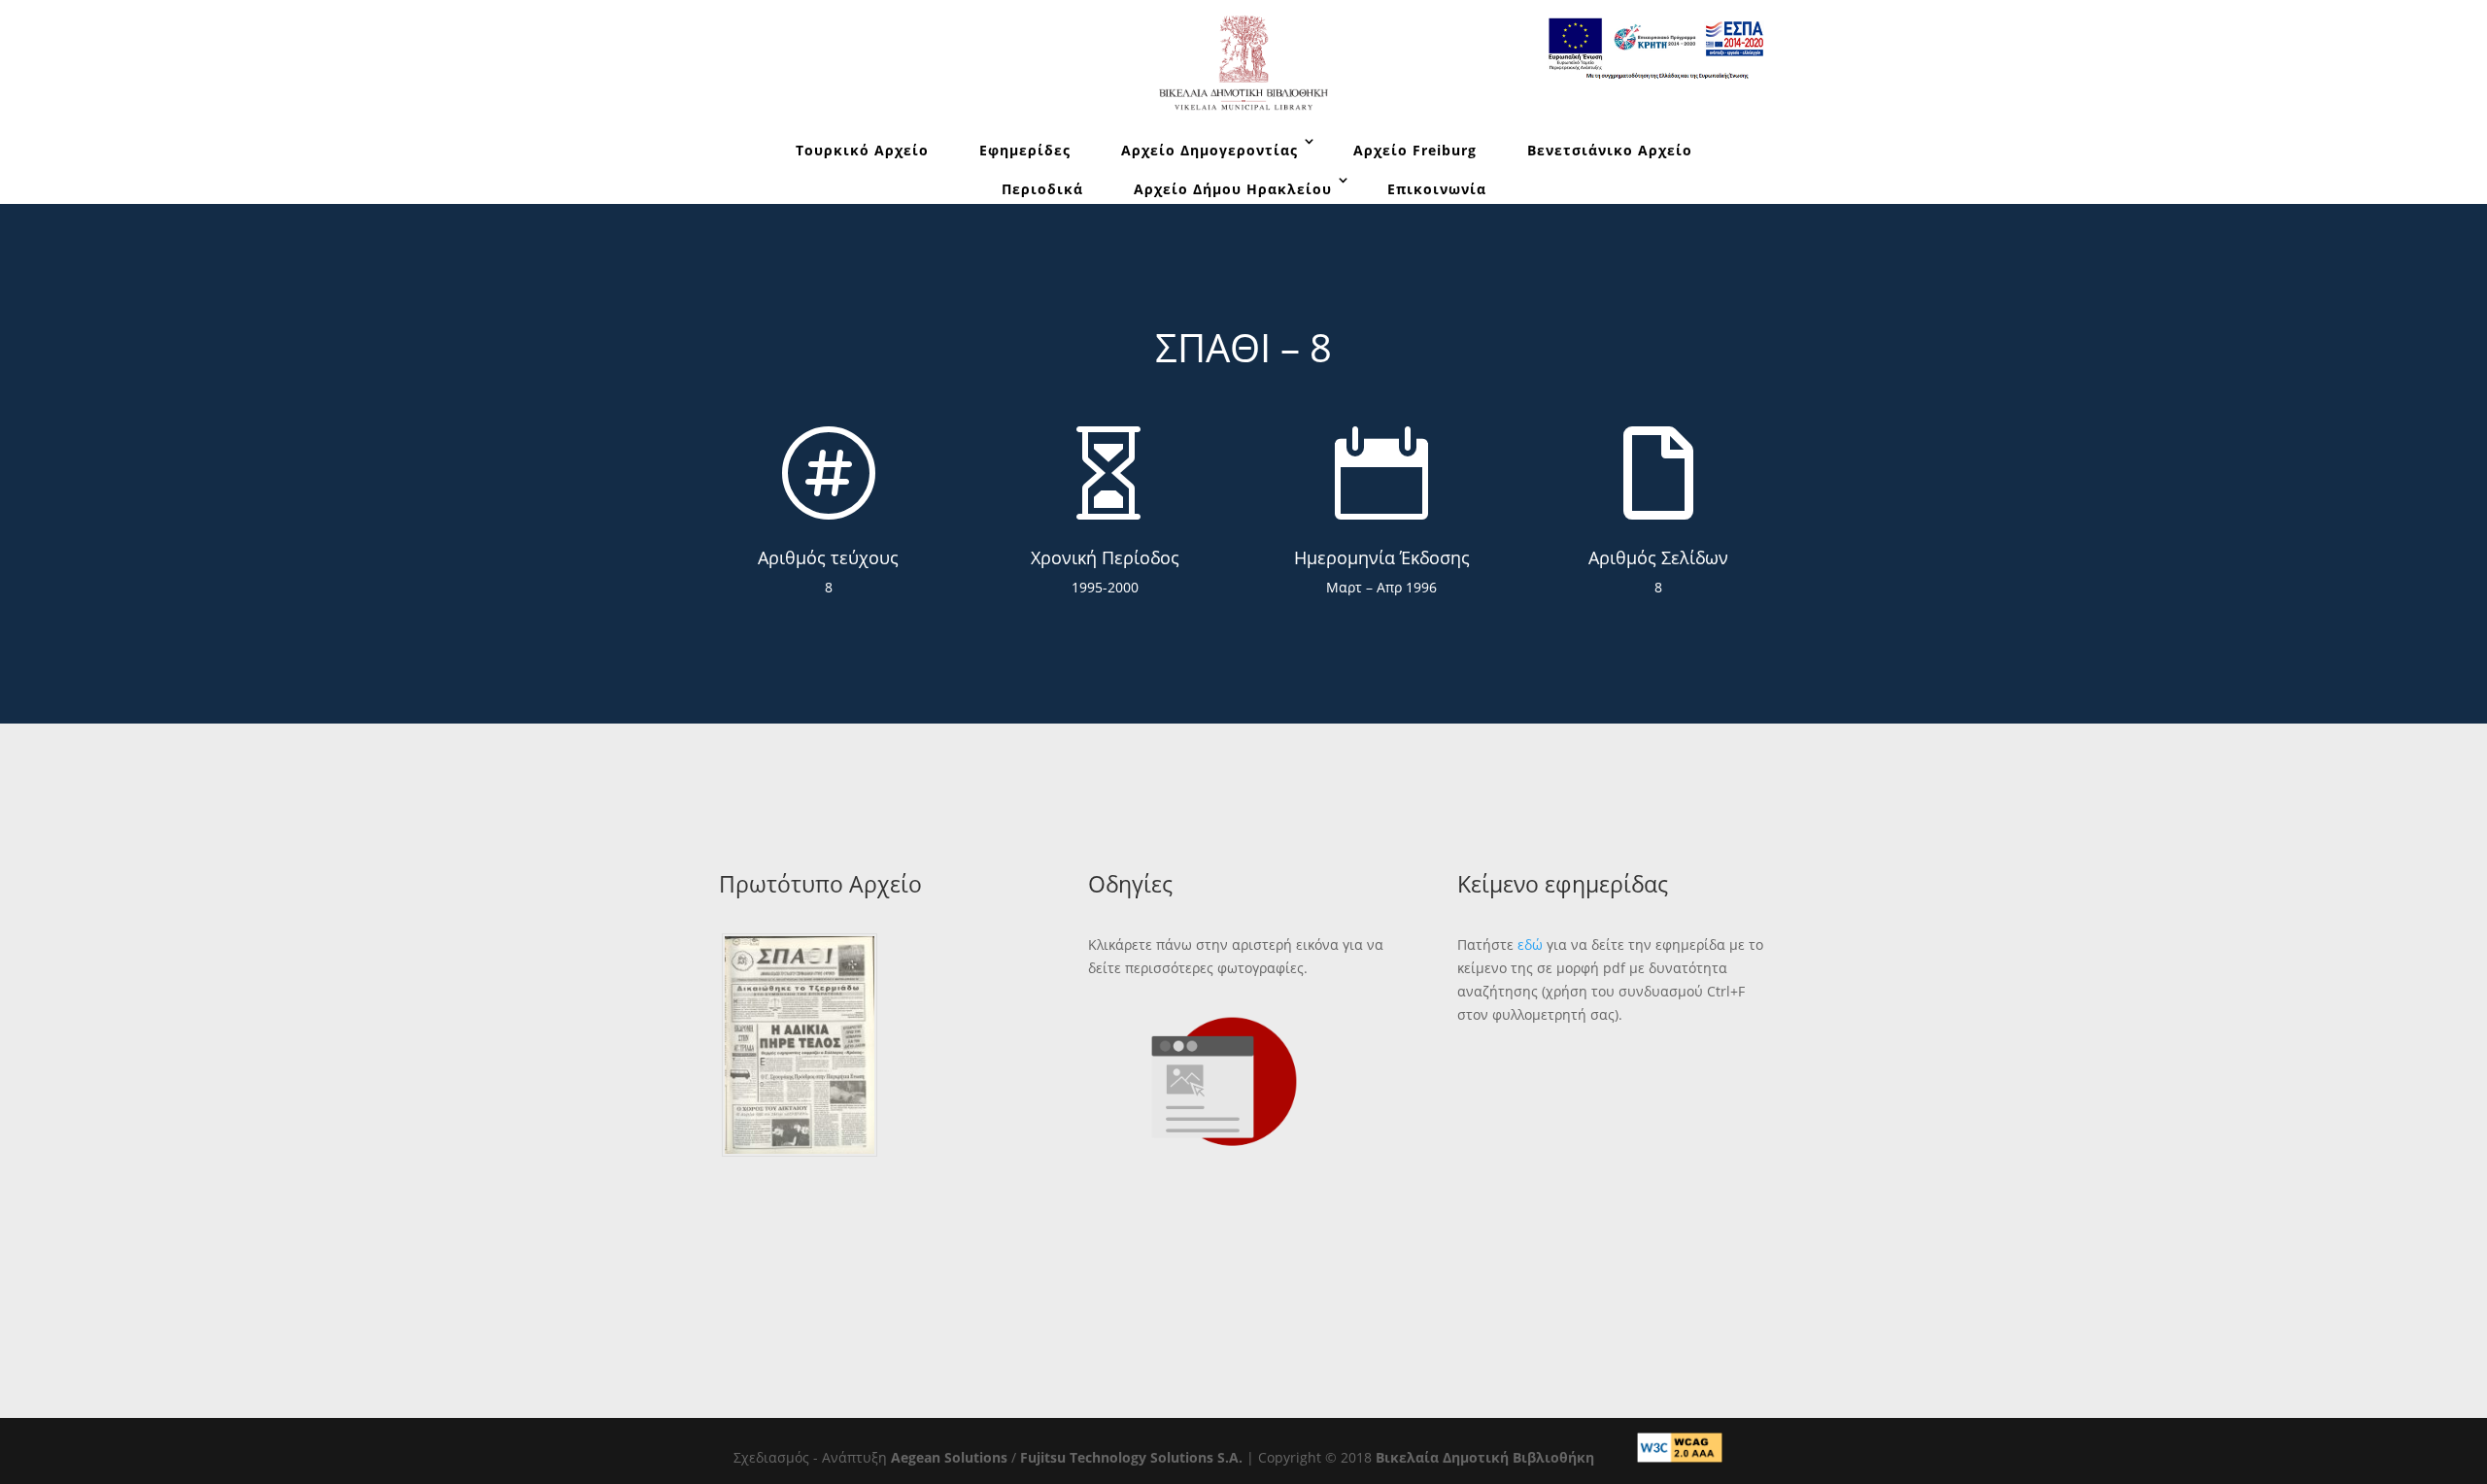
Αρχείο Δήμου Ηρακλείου (1233, 189)
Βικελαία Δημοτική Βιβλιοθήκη (1485, 1457)
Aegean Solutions (949, 1457)
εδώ (1530, 944)
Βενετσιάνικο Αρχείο (1610, 150)
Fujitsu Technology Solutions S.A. (1131, 1457)
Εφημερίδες (1025, 150)
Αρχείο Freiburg (1415, 150)
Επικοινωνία (1437, 189)
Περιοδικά (1042, 189)
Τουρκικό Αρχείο (862, 150)
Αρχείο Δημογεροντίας (1209, 150)
